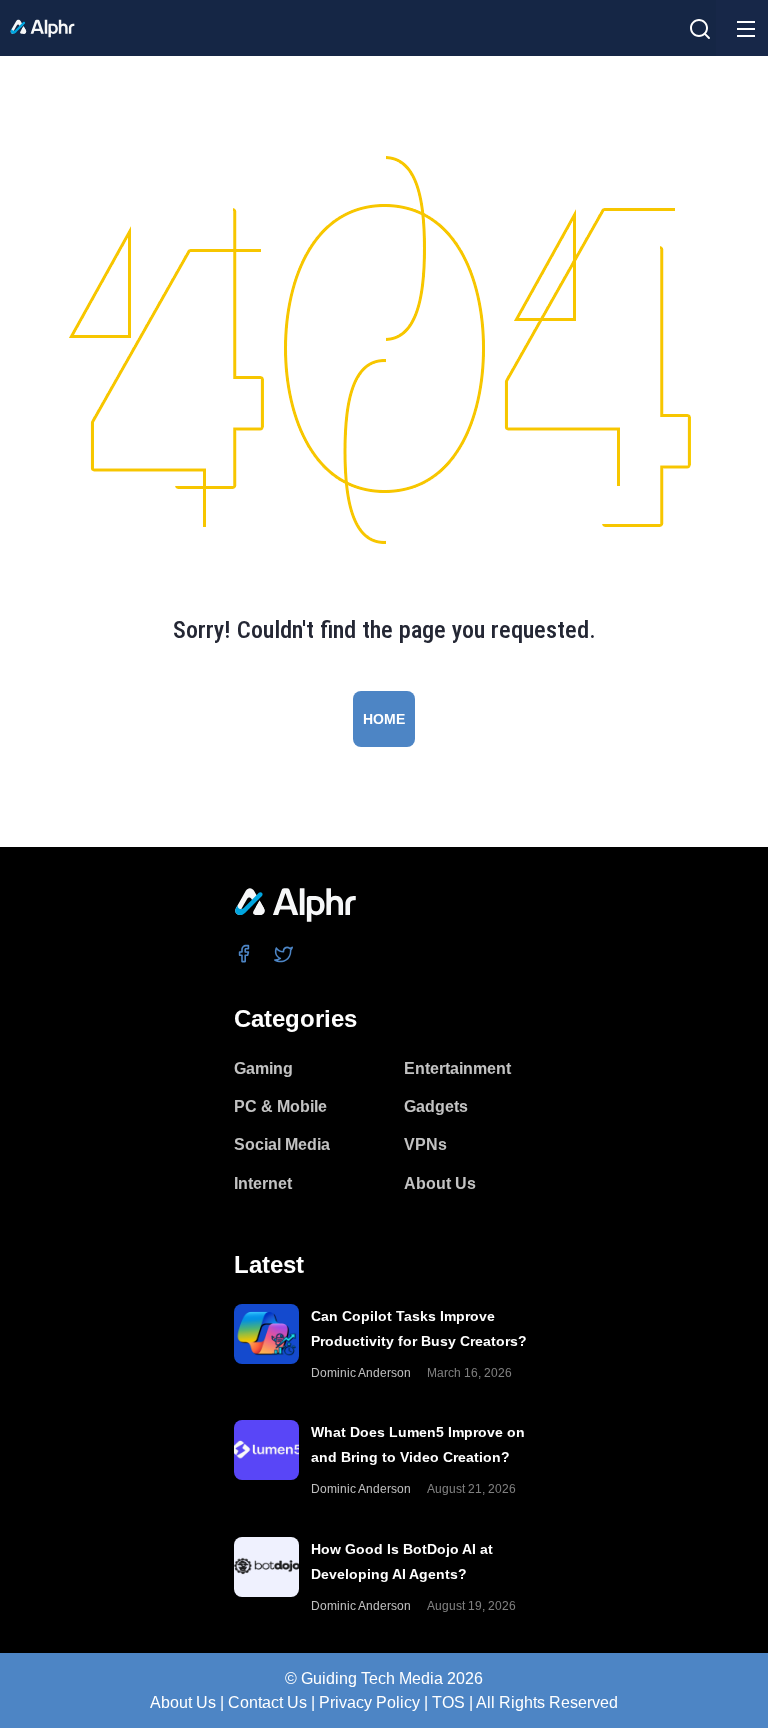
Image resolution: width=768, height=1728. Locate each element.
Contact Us (267, 1702)
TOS (448, 1702)
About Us (183, 1702)
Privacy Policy (369, 1702)
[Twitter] (284, 953)
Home (384, 719)
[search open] (700, 29)
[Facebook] (244, 953)
